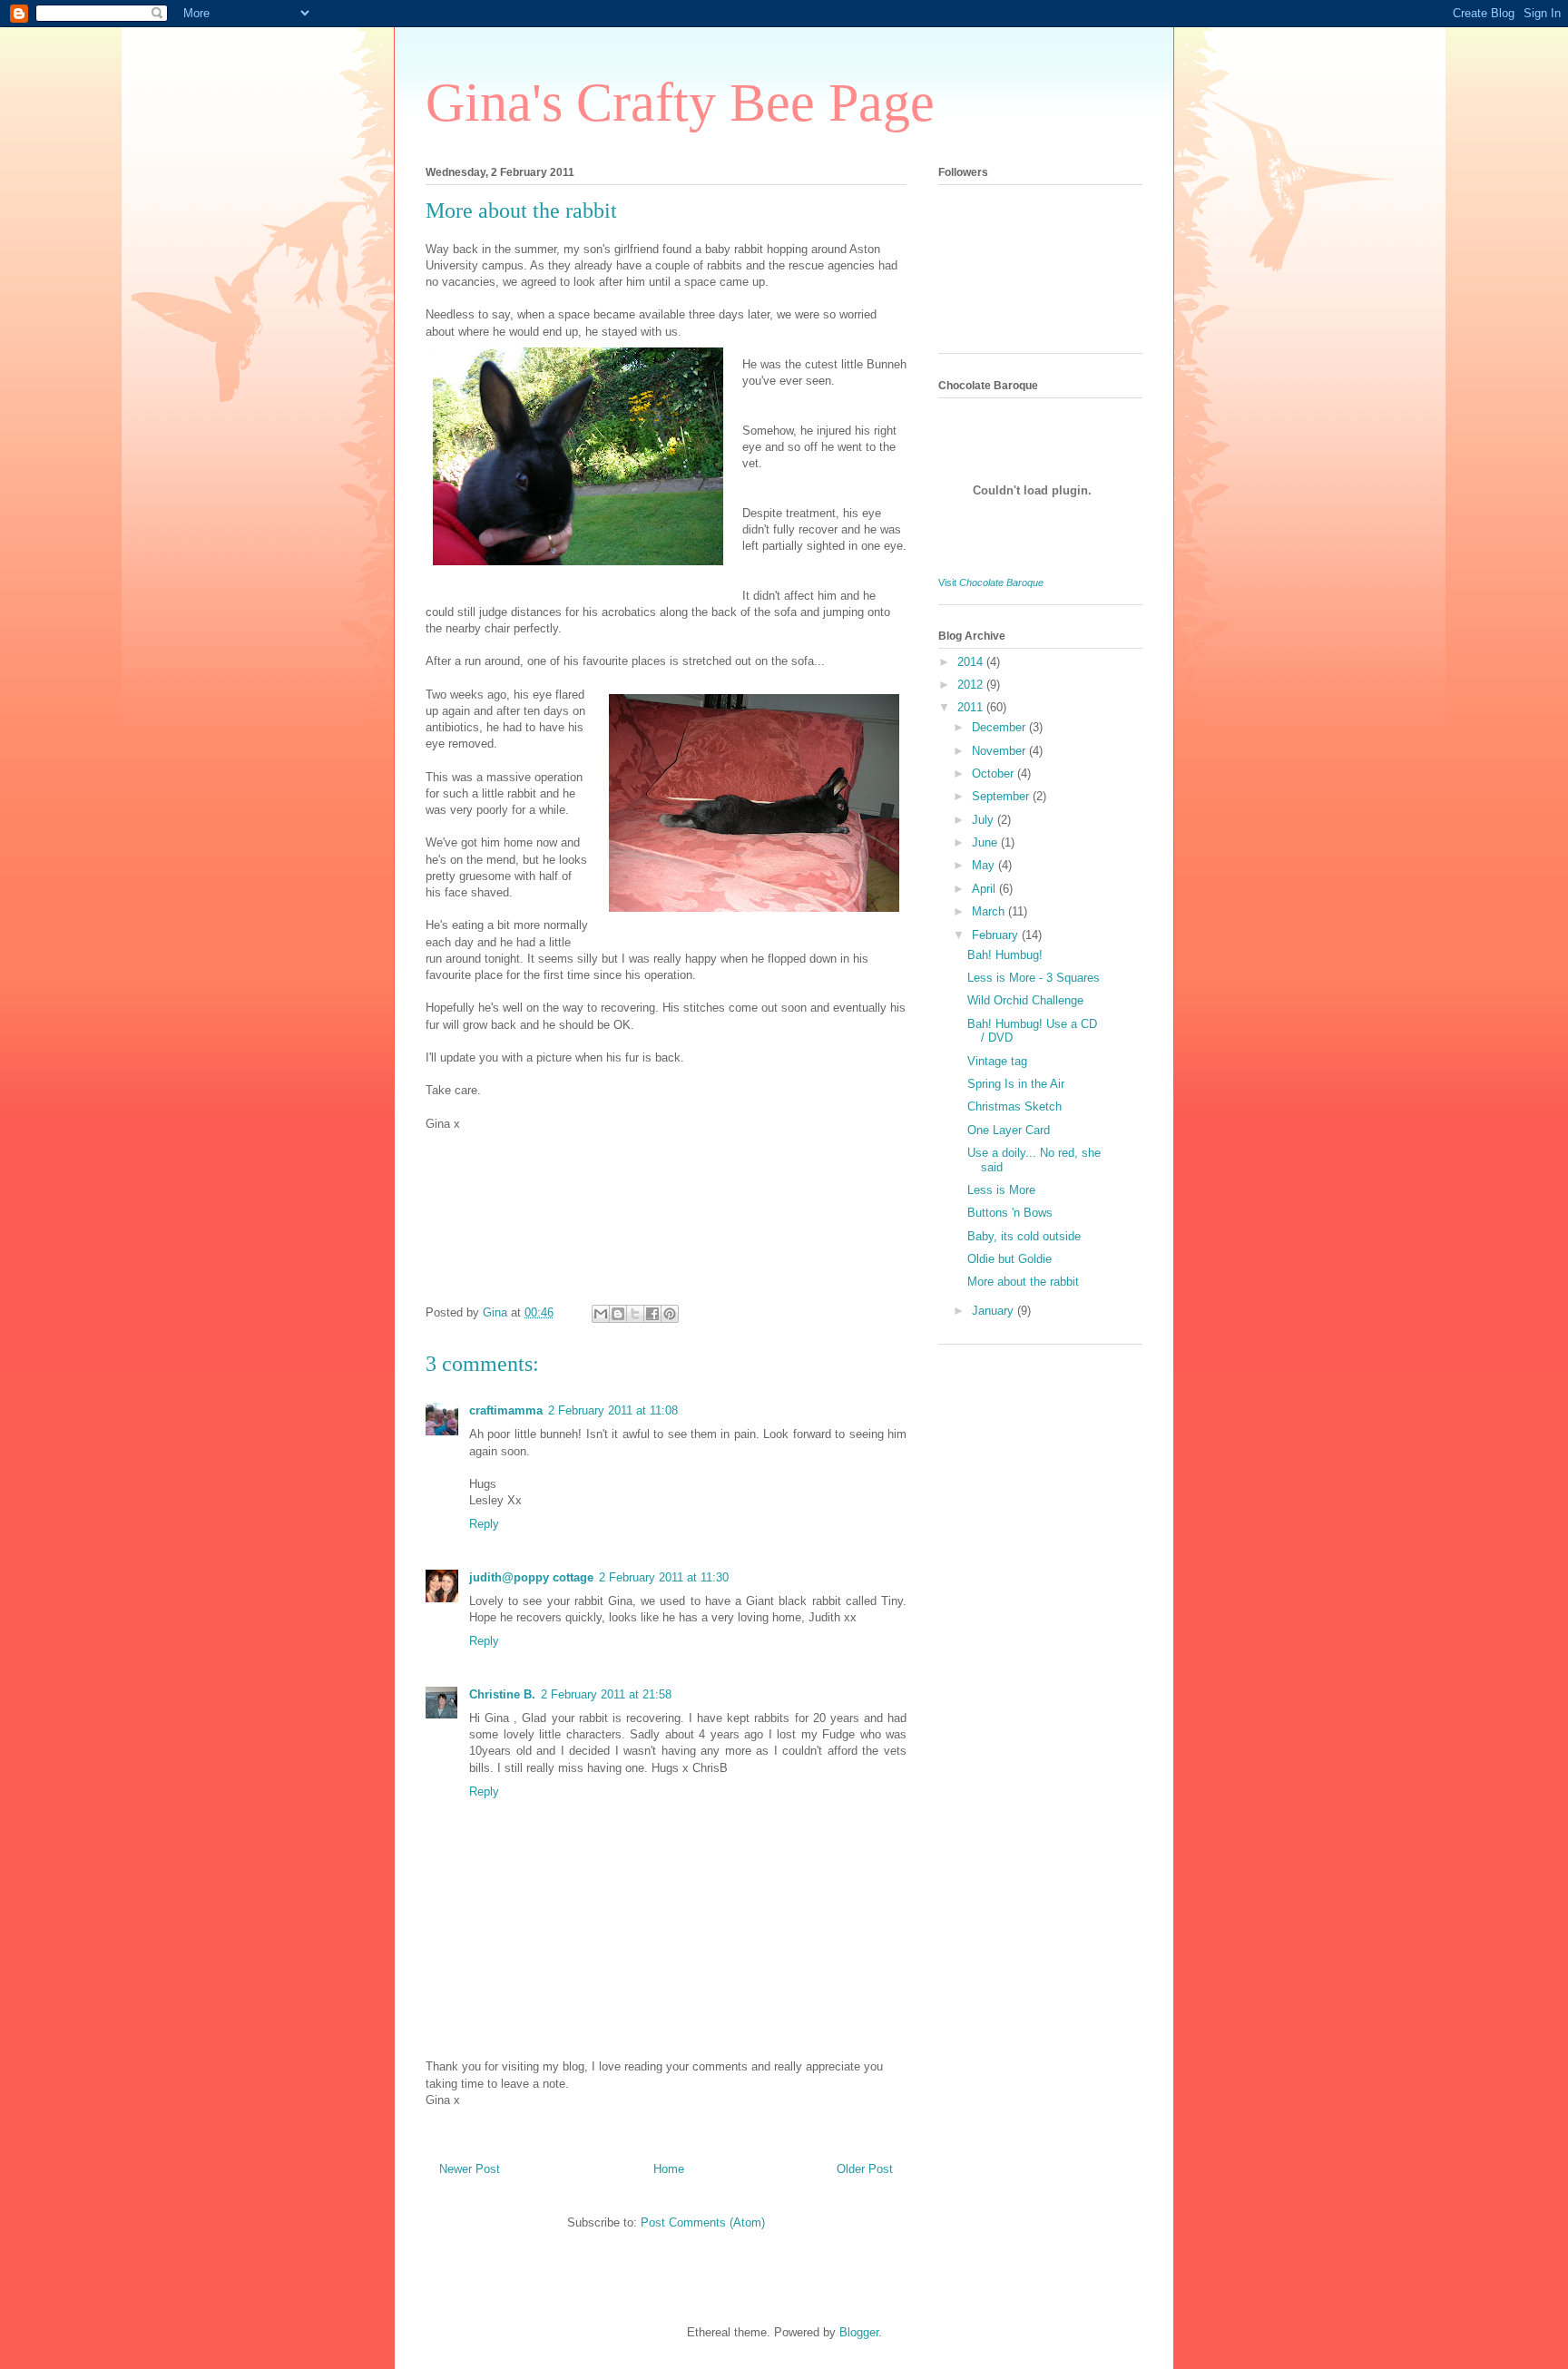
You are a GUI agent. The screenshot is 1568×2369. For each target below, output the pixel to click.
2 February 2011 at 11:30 (664, 1577)
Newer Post (470, 2169)
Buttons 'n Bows (1010, 1213)
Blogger (859, 2332)
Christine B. (502, 1694)
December (1000, 727)
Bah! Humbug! (1005, 955)
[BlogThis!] (618, 1314)
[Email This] (601, 1314)
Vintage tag (997, 1061)
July (985, 820)
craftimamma (506, 1410)
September (1002, 796)
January (995, 1311)
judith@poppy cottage (531, 1577)
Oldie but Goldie (1009, 1259)
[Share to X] (635, 1314)
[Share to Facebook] (652, 1314)
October (995, 773)
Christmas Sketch (1014, 1106)
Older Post (865, 2169)
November (1000, 751)
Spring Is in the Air (1016, 1084)
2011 (972, 707)
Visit (991, 582)
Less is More (1001, 1190)
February (997, 935)
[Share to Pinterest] (670, 1314)
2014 (972, 662)
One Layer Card (1009, 1130)
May (985, 865)
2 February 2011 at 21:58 (606, 1694)
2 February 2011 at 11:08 (613, 1410)
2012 (972, 685)
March (990, 911)
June (986, 842)
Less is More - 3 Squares (1034, 978)
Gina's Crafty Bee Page (680, 103)
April (985, 889)
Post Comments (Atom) (703, 2222)
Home (669, 2169)
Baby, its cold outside (1024, 1236)
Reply (484, 1524)
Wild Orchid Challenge (1025, 1000)
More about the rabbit (1023, 1282)
